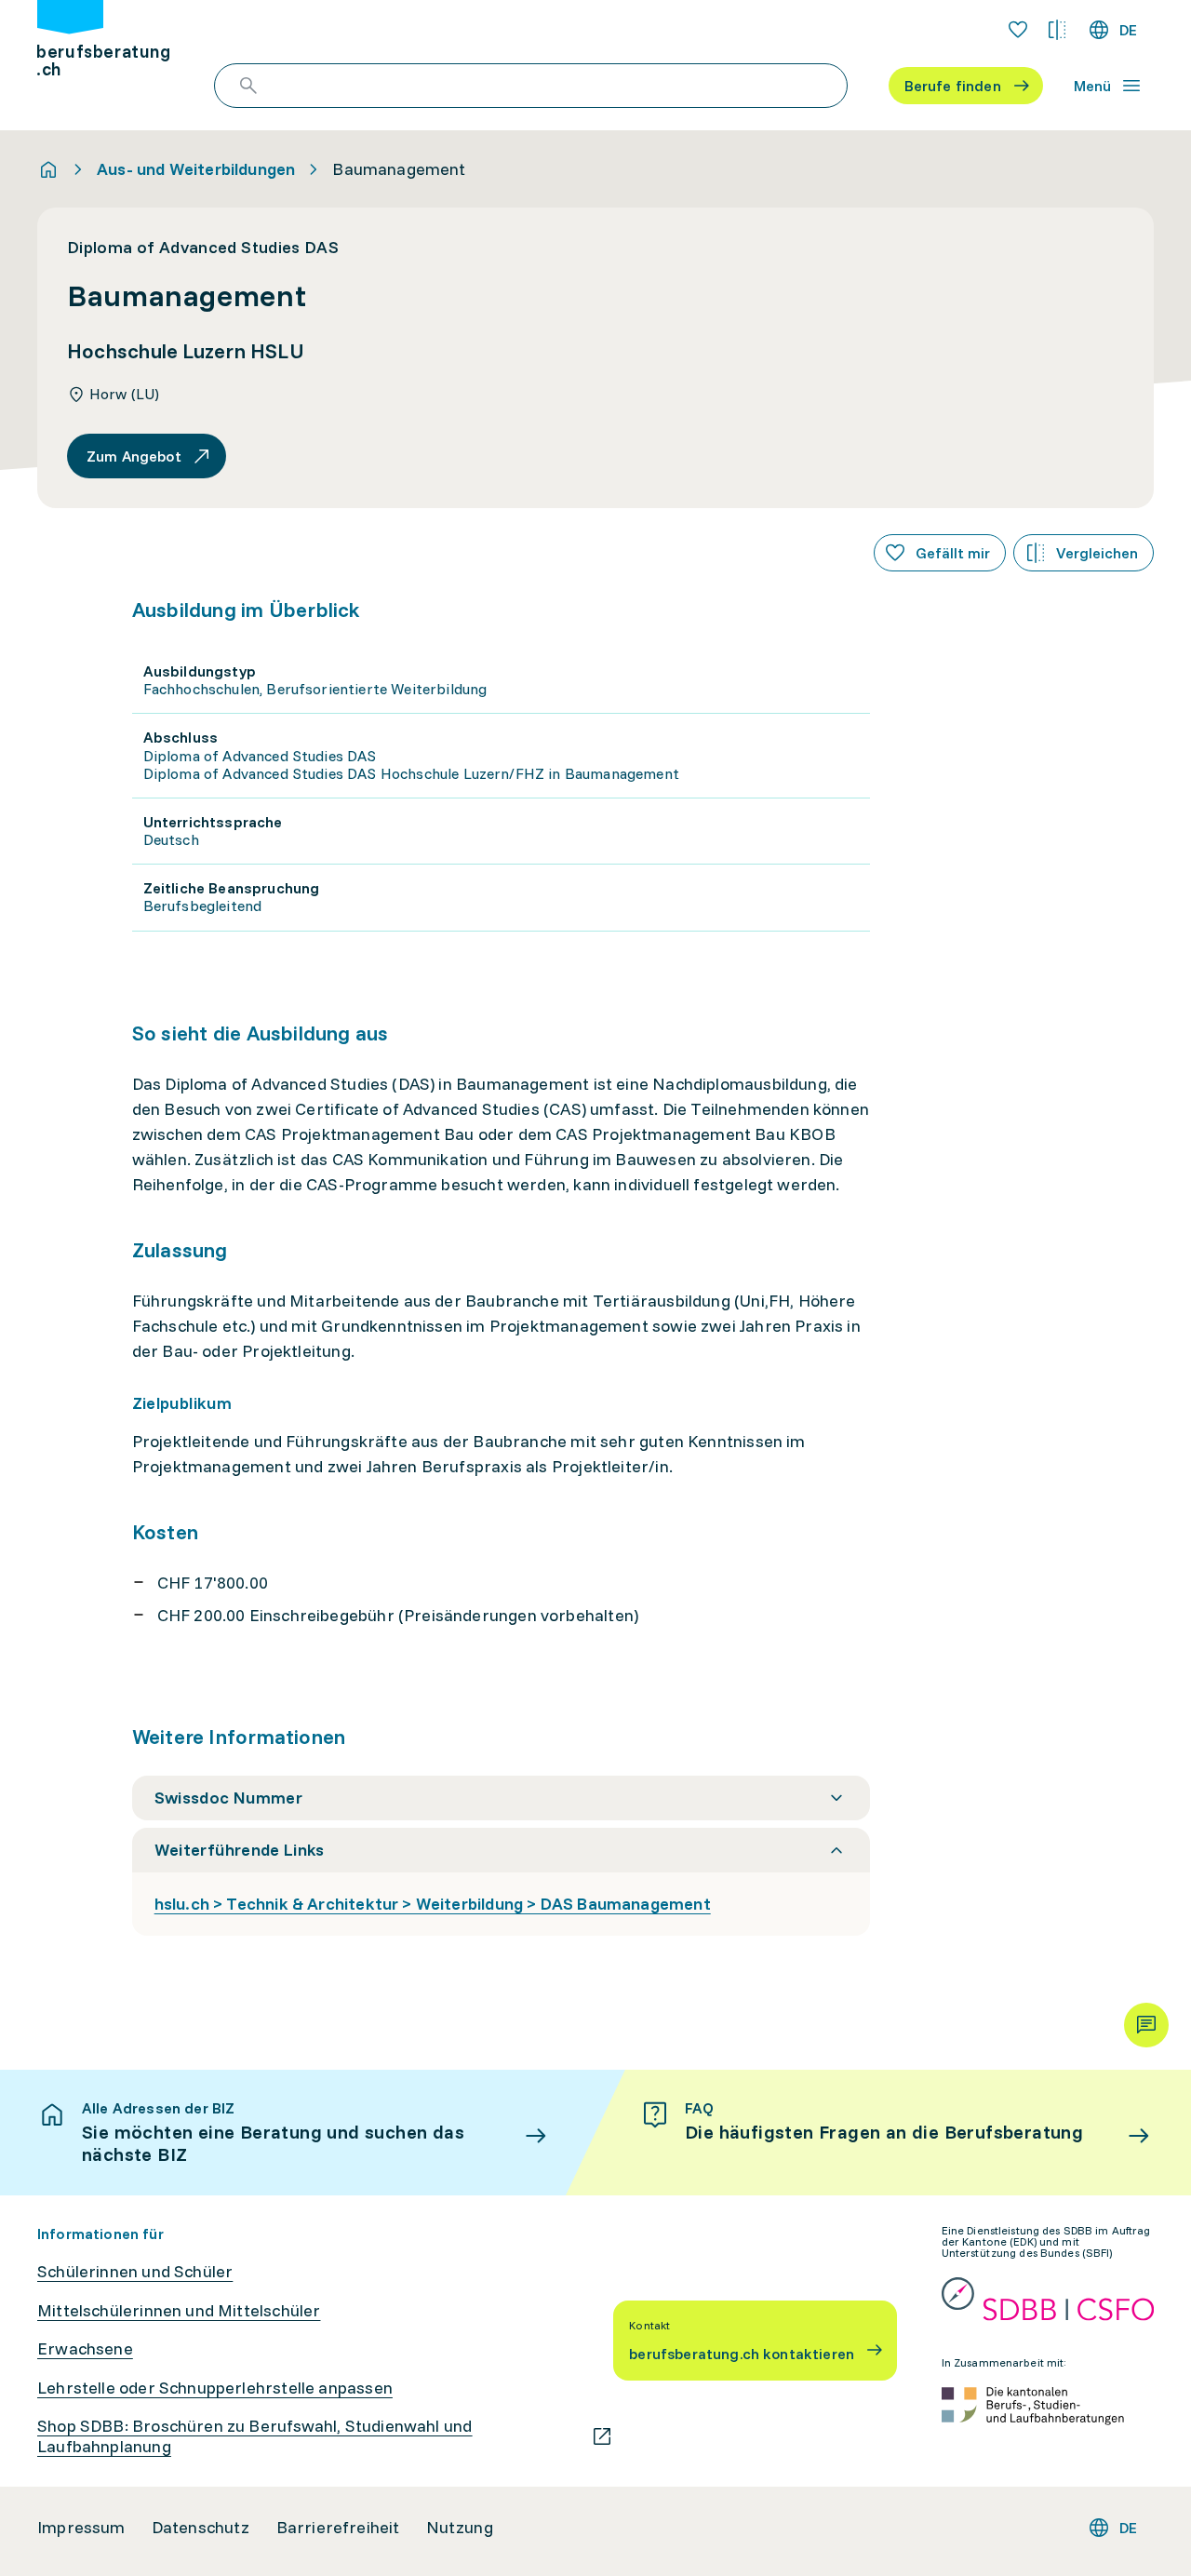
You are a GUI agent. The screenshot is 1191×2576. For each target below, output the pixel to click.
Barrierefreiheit (338, 2528)
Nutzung (460, 2528)
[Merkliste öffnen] (1018, 30)
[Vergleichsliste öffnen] (1057, 30)
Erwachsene (85, 2349)
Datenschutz (201, 2528)
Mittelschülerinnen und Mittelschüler (179, 2311)
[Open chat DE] (1146, 2025)
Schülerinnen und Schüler (135, 2272)
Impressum (81, 2528)
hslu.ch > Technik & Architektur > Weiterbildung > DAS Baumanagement (433, 1904)
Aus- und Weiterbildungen (196, 169)
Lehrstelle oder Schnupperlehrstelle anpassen (215, 2388)
